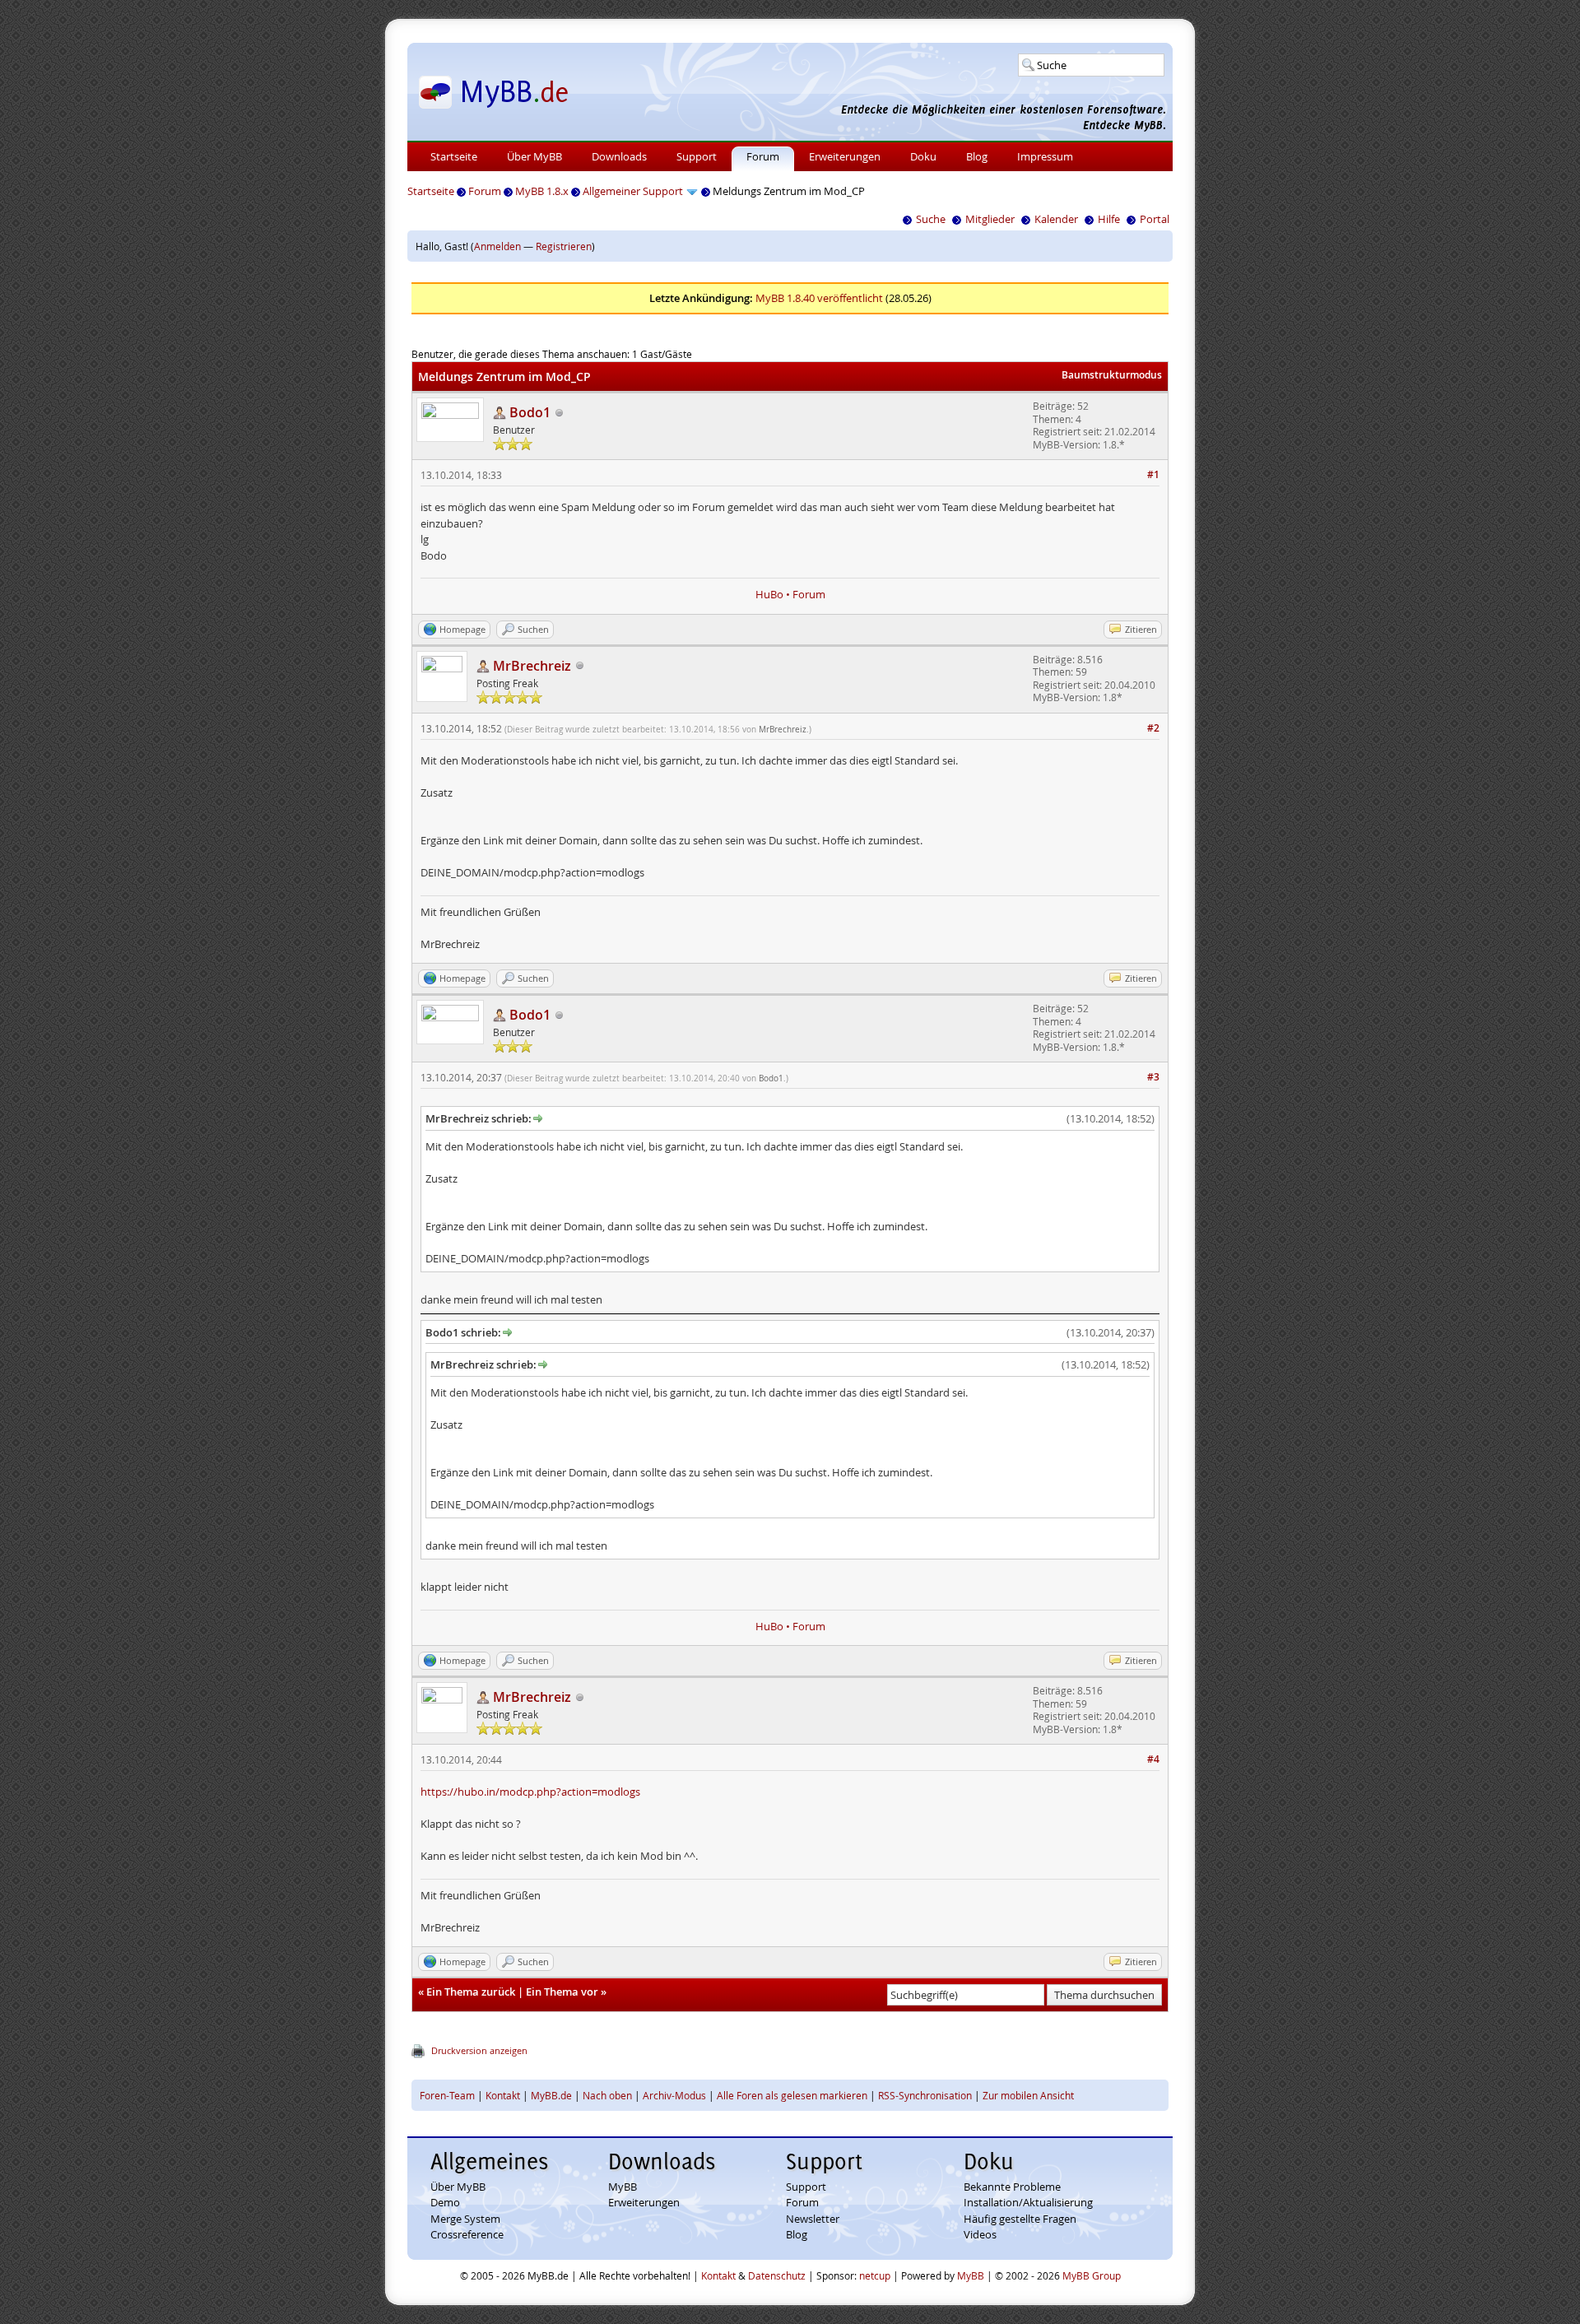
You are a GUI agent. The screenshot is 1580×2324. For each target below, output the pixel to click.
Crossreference (467, 2234)
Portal (1155, 219)
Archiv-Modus (674, 2095)
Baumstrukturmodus (1112, 375)
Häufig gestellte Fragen (1020, 2219)
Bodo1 (771, 1078)
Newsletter (813, 2219)
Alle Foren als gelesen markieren (792, 2095)
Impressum (1045, 156)
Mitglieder (990, 219)
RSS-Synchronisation (925, 2095)
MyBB (623, 2187)
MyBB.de (551, 2095)
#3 (1153, 1077)
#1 (1153, 474)
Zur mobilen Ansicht (1028, 2095)
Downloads (619, 156)
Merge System (465, 2219)
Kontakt (503, 2095)
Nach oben (607, 2095)
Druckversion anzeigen (479, 2050)
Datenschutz (777, 2275)
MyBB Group (1092, 2275)
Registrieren (564, 246)
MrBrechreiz (783, 730)
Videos (980, 2234)
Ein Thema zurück (471, 1992)
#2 (1153, 728)
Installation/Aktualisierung (1028, 2202)
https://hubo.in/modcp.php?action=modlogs (530, 1792)
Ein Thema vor (562, 1992)
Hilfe (1109, 219)
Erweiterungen (845, 156)
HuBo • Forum (790, 594)
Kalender (1056, 219)
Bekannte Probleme (1012, 2187)
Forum (763, 156)
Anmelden (497, 246)
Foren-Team (447, 2095)
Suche (931, 219)
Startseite (454, 156)
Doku (923, 156)
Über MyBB (534, 156)
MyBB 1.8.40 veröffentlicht (819, 298)
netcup (875, 2275)
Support (697, 156)
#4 (1153, 1759)
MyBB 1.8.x (542, 191)
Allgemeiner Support (633, 191)
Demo (445, 2202)
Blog (977, 156)
